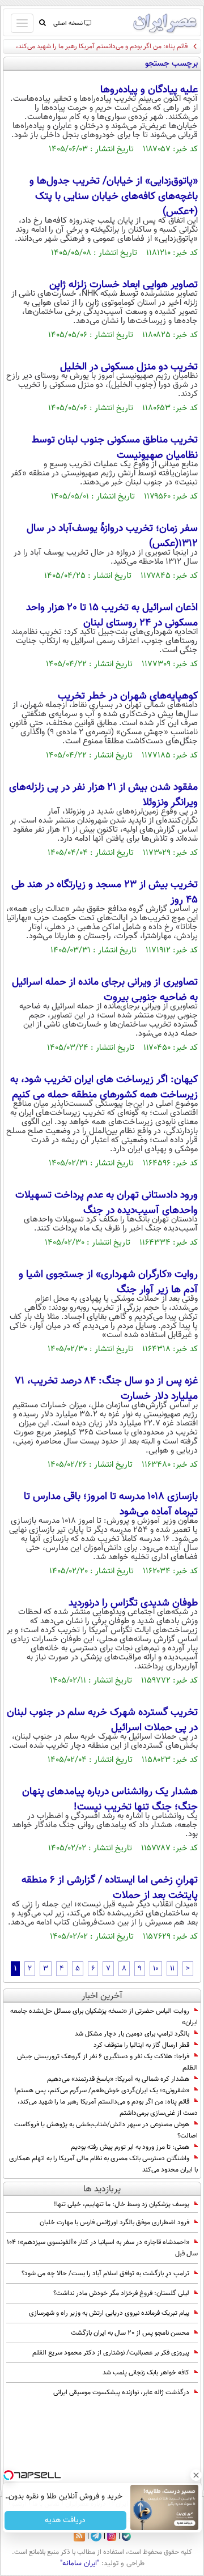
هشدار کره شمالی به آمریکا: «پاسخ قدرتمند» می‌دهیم (118, 2079)
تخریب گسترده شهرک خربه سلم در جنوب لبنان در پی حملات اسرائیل (102, 1720)
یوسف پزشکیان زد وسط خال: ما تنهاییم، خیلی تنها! (122, 2204)
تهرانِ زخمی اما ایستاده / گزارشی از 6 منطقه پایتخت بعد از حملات (110, 1888)
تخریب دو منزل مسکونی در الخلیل (129, 367)
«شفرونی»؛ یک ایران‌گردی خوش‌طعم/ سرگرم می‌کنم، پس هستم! (102, 2090)
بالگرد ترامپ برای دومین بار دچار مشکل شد (132, 2034)
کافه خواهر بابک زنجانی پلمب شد (146, 2373)
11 (172, 1969)
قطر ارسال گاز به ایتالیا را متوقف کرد (141, 2045)
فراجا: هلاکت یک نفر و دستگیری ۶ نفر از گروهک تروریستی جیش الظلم (107, 2062)
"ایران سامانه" (80, 2564)
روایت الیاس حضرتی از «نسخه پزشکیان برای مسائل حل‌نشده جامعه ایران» (104, 2017)
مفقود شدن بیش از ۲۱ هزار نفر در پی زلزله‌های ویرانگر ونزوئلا (103, 795)
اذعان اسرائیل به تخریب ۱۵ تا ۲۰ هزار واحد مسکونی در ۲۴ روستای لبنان (112, 616)
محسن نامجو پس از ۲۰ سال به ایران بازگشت (130, 2333)
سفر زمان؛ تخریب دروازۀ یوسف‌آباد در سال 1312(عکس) (112, 536)
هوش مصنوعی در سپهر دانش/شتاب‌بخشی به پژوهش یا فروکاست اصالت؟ (106, 2130)
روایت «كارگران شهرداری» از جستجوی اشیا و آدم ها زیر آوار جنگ (108, 1282)
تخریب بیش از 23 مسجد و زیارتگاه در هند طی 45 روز (105, 893)
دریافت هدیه (65, 2520)
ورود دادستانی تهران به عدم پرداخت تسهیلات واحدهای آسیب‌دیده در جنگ (107, 1203)
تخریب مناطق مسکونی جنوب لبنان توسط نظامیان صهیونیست (115, 448)
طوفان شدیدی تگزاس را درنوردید (133, 1603)
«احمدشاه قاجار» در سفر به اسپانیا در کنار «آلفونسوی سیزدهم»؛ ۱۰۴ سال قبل (102, 2248)
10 (156, 1969)
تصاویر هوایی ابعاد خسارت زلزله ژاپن (124, 285)
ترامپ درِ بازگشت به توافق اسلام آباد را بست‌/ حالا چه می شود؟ (105, 2273)
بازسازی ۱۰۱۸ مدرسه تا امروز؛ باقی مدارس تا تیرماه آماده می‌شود (111, 1504)
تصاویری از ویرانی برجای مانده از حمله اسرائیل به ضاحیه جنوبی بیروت (105, 990)
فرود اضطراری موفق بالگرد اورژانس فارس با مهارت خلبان (114, 2222)
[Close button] (195, 2475)
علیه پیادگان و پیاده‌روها (149, 90)
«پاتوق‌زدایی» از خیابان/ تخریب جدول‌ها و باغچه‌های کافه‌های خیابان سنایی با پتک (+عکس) (114, 197)
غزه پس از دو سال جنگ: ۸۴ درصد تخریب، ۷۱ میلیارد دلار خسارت (107, 1389)
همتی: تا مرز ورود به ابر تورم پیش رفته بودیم (130, 2147)
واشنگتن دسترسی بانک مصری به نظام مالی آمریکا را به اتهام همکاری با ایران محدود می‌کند (103, 2164)
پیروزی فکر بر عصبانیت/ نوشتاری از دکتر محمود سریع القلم (111, 2353)
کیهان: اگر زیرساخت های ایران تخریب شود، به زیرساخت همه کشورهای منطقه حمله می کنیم (104, 1087)
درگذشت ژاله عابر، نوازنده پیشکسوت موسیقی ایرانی (121, 2392)
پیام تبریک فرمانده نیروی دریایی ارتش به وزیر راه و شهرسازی (109, 2313)
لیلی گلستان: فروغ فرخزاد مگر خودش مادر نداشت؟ (121, 2293)
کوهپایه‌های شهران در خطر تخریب (128, 696)
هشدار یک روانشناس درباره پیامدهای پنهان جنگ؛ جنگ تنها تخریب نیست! (110, 1800)
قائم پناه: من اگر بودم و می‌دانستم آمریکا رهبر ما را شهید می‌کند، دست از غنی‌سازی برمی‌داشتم (108, 2107)
